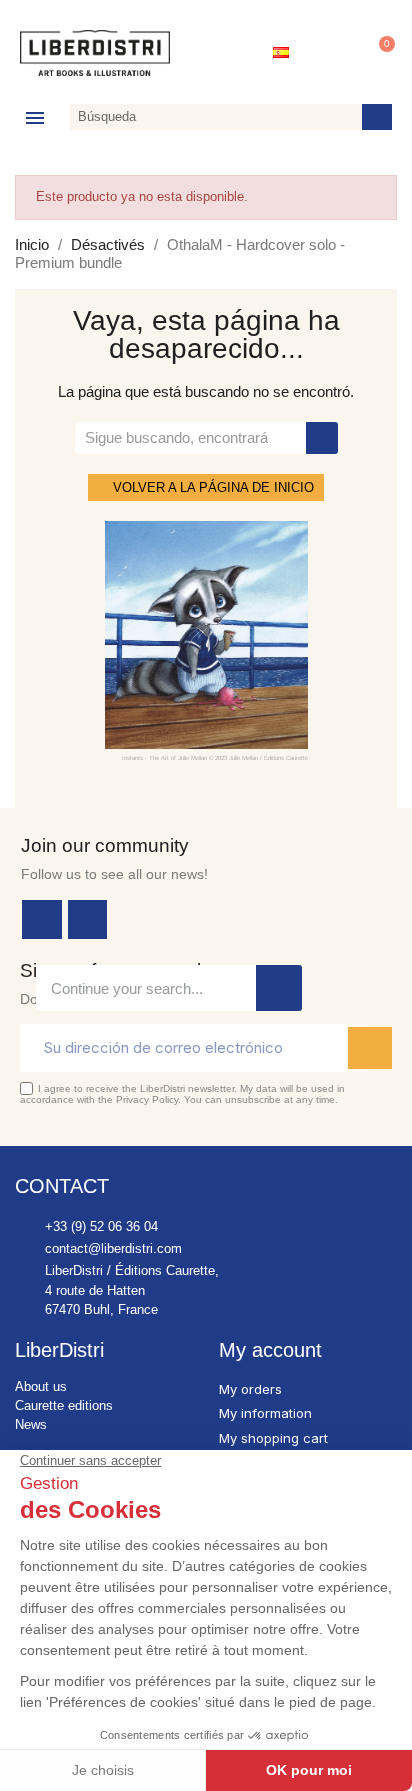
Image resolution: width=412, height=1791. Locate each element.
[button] (377, 53)
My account (270, 1350)
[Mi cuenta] (331, 53)
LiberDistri (59, 1350)
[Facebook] (42, 920)
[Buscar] (377, 117)
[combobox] (212, 117)
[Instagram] (88, 920)
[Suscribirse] (370, 1048)
